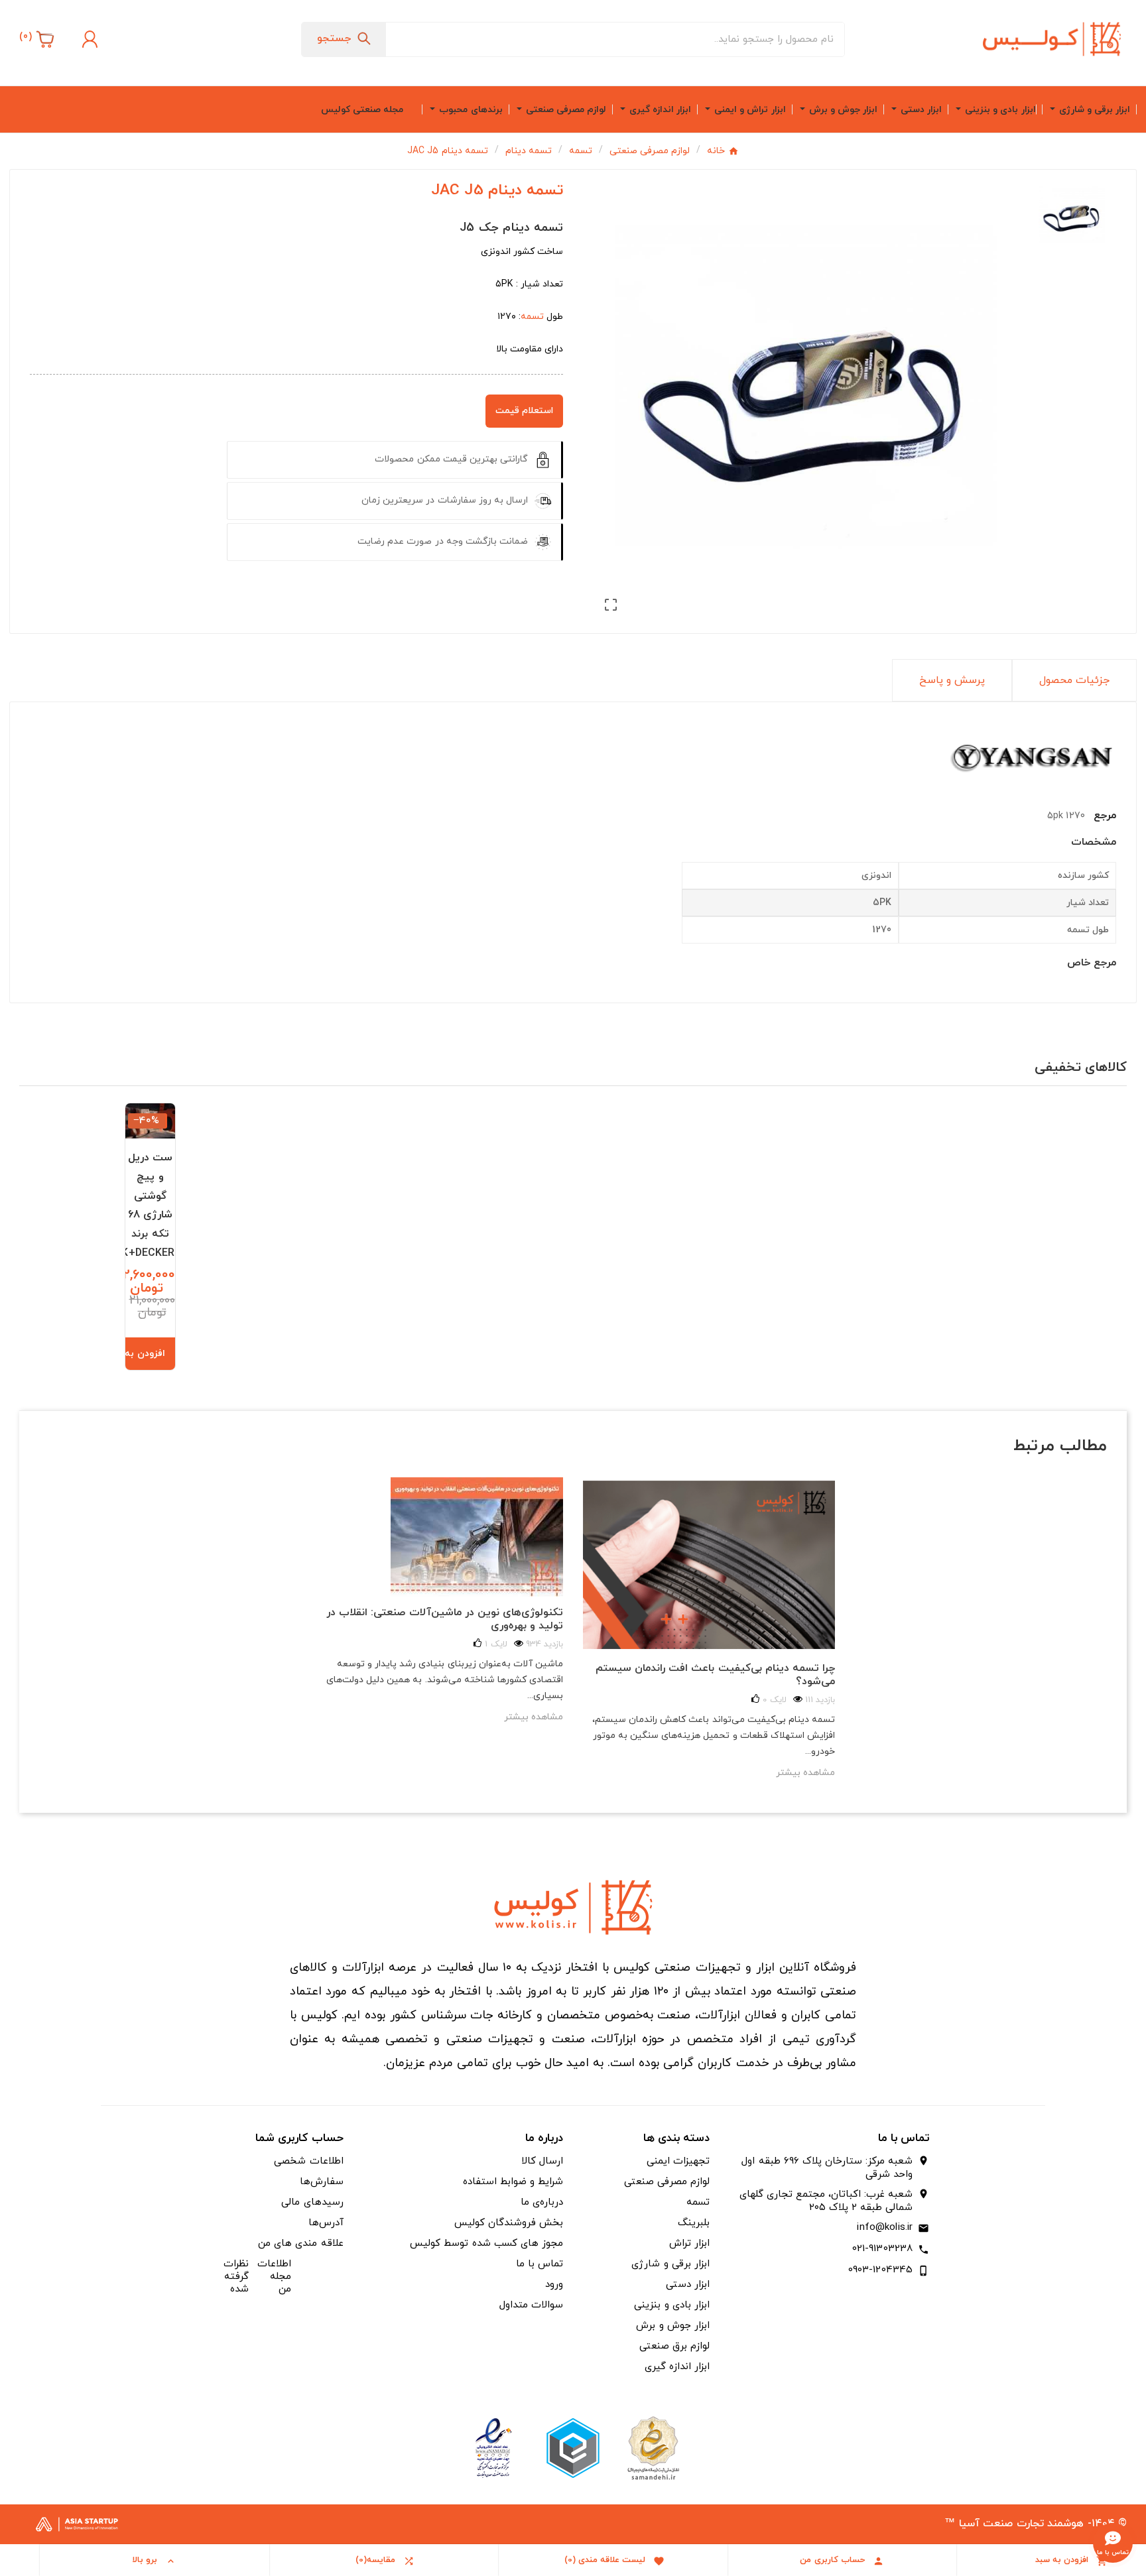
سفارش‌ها (322, 2182)
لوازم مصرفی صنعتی (667, 2182)
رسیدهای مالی (312, 2202)
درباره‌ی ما (542, 2202)
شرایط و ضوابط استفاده (513, 2182)
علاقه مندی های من (300, 2243)
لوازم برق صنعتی (674, 2346)
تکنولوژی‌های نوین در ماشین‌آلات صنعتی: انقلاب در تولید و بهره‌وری (445, 1619)
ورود (554, 2285)
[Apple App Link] (653, 2447)
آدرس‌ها (326, 2223)
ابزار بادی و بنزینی (671, 2305)
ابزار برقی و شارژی (670, 2264)
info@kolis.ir (885, 2228)
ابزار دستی (688, 2285)
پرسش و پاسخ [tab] (952, 680)
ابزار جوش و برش (672, 2326)
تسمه (532, 317)
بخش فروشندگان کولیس (509, 2223)
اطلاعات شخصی (308, 2161)
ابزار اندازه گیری (677, 2367)
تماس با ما (540, 2264)
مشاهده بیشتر (534, 1717)
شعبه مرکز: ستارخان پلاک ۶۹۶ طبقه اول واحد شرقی (827, 2168)
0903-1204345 (881, 2270)
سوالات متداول (531, 2305)
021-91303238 (883, 2249)
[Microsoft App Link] (493, 2447)
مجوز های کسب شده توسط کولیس (486, 2243)
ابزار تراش (689, 2243)
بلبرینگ (694, 2223)
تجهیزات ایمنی (678, 2161)
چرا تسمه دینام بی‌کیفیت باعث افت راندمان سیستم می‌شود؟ (715, 1675)
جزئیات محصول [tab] (1074, 680)
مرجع (1103, 816)
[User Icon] (88, 39)
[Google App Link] (573, 2447)
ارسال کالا (542, 2161)
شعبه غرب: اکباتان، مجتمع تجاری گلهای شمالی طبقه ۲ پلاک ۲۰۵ (826, 2201)
